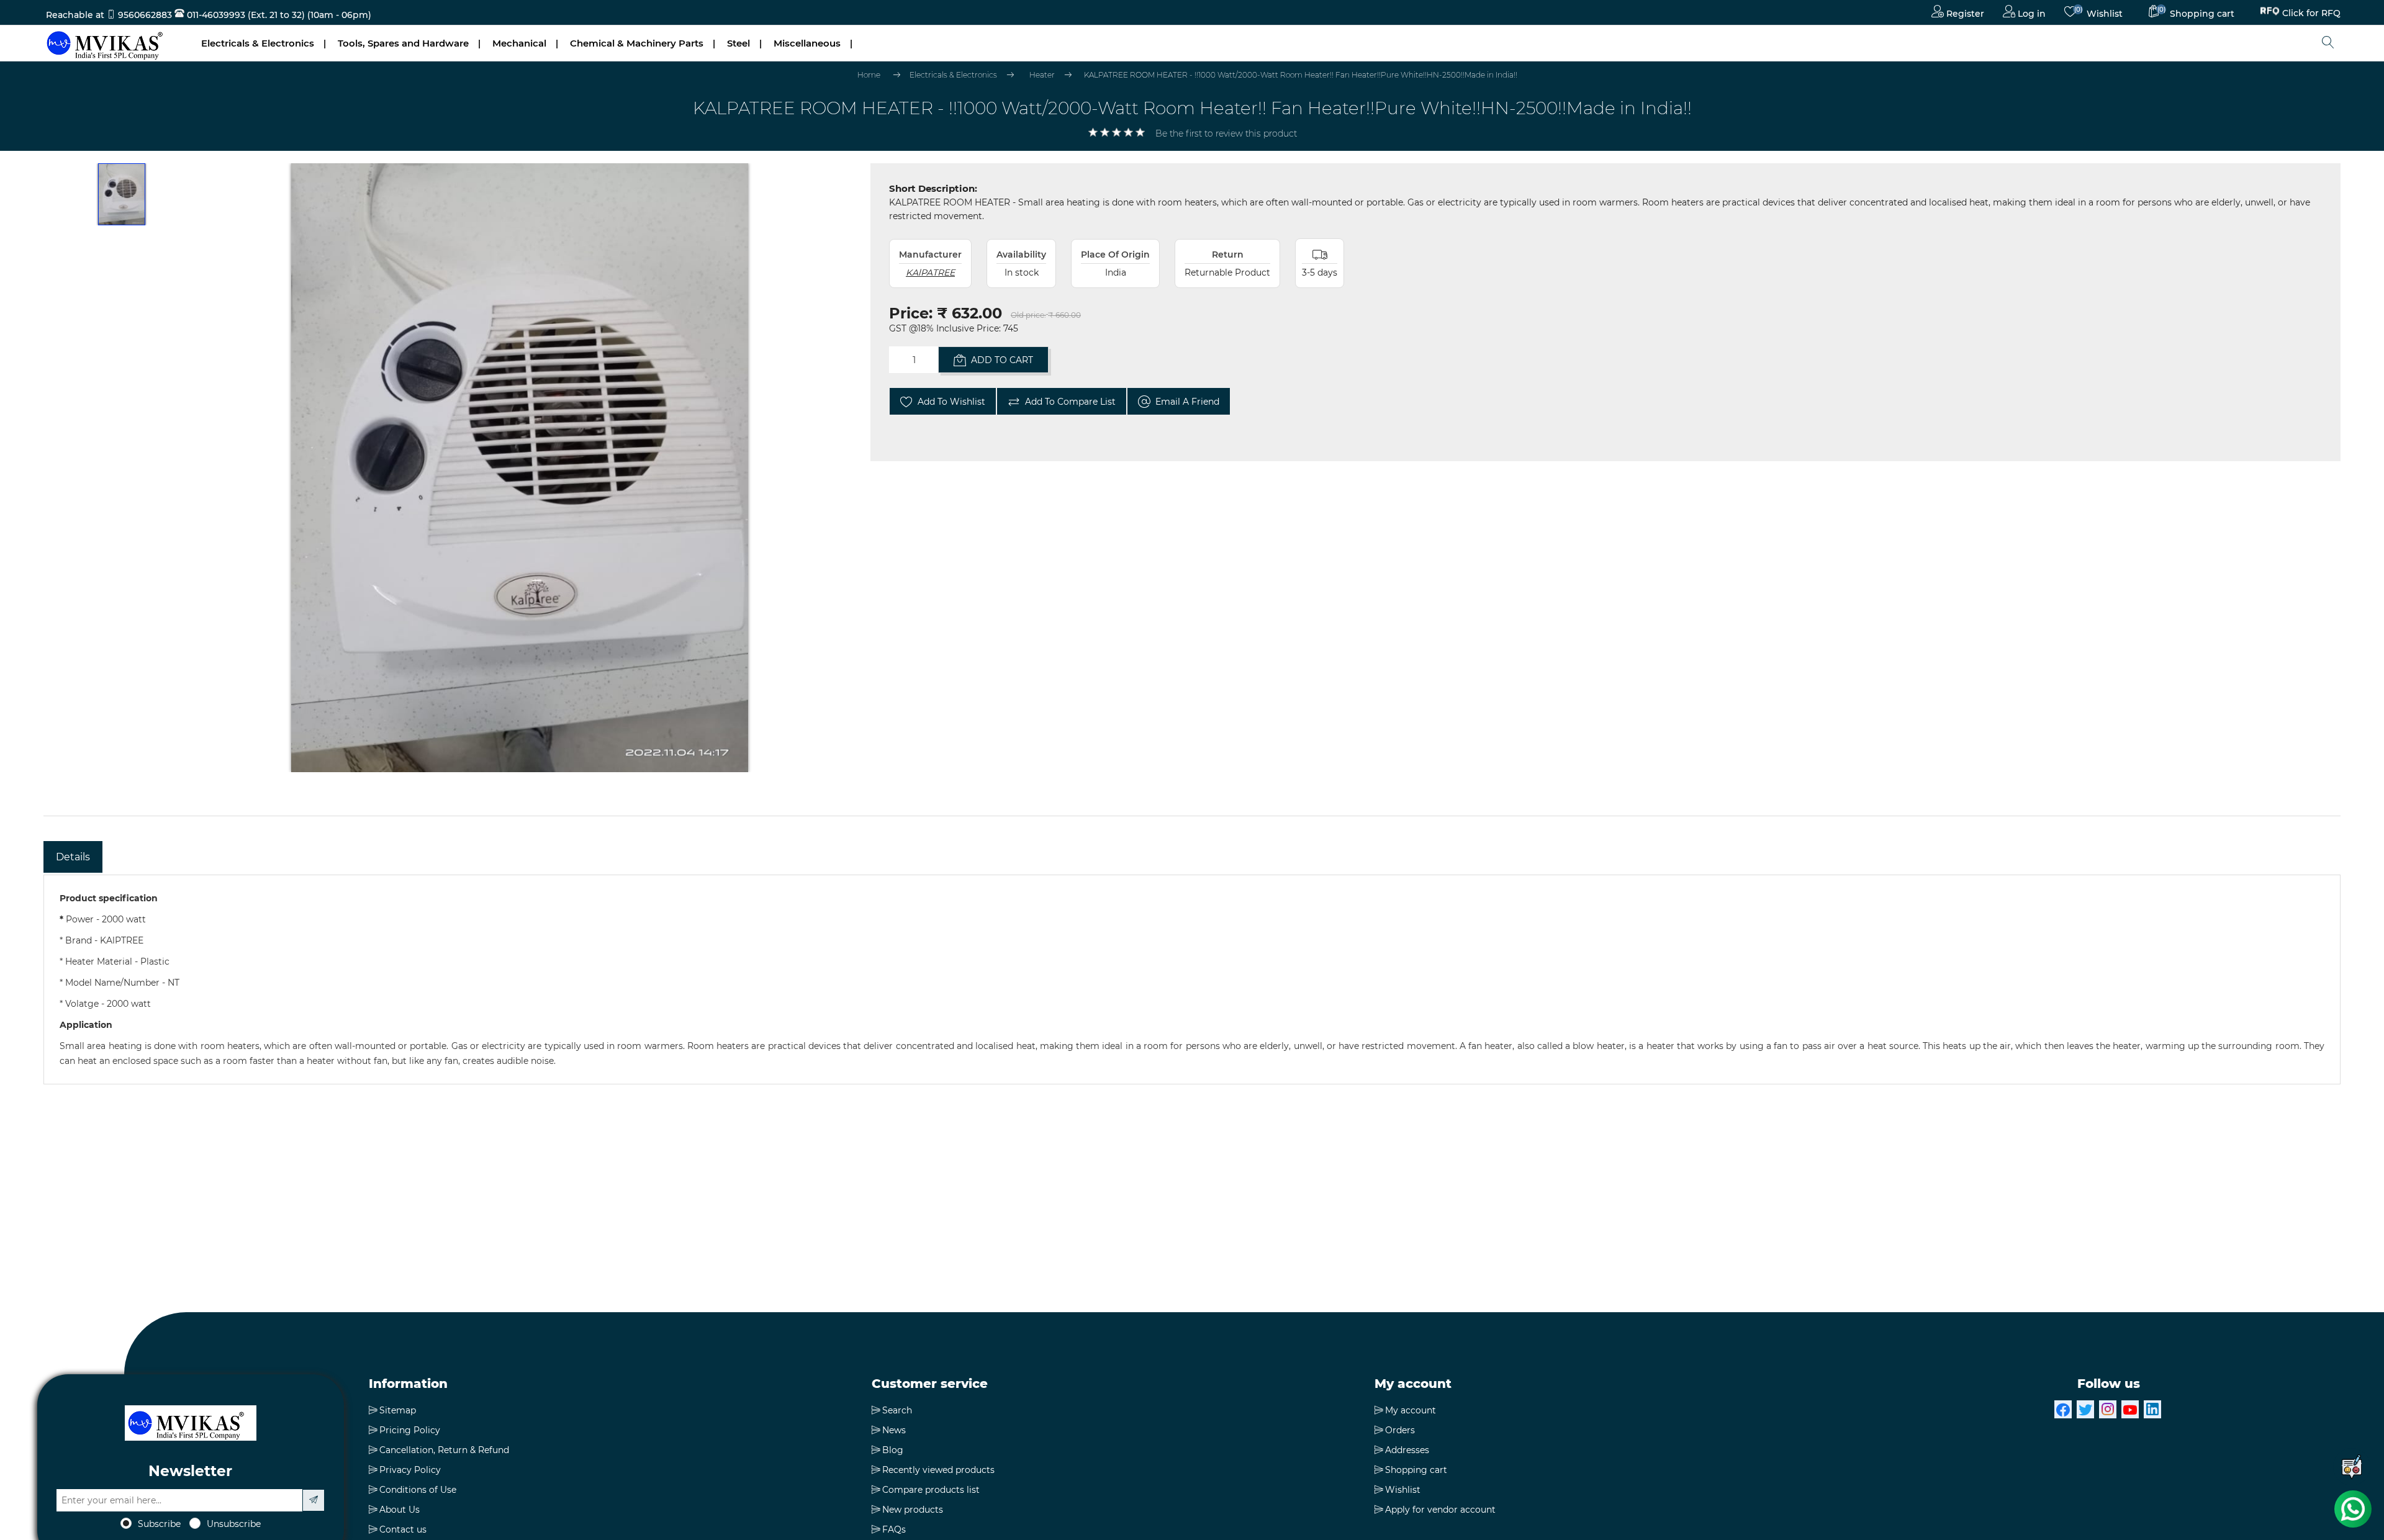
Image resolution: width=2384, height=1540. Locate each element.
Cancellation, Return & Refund (444, 1450)
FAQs (894, 1529)
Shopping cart (1416, 1470)
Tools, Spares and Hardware (403, 43)
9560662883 (145, 15)
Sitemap (398, 1410)
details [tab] (73, 857)
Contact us (403, 1529)
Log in (2030, 14)
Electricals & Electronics (258, 43)
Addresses (1407, 1450)
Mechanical (519, 43)
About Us (400, 1510)
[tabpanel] (1192, 979)
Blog (893, 1450)
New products (913, 1510)
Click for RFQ (2311, 12)
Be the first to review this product (1226, 133)
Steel (738, 43)
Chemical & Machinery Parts (637, 43)
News (894, 1430)
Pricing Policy (410, 1430)
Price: (911, 313)
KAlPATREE (930, 272)
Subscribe (159, 1524)
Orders (1400, 1430)
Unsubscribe (234, 1524)
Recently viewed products (938, 1470)
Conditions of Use (418, 1490)
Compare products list (931, 1490)
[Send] (314, 1500)
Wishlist (1403, 1490)
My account (1411, 1410)
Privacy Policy (410, 1470)
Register (1964, 14)
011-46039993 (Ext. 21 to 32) (245, 15)
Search (897, 1410)
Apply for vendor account (1440, 1510)
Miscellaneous (807, 43)
